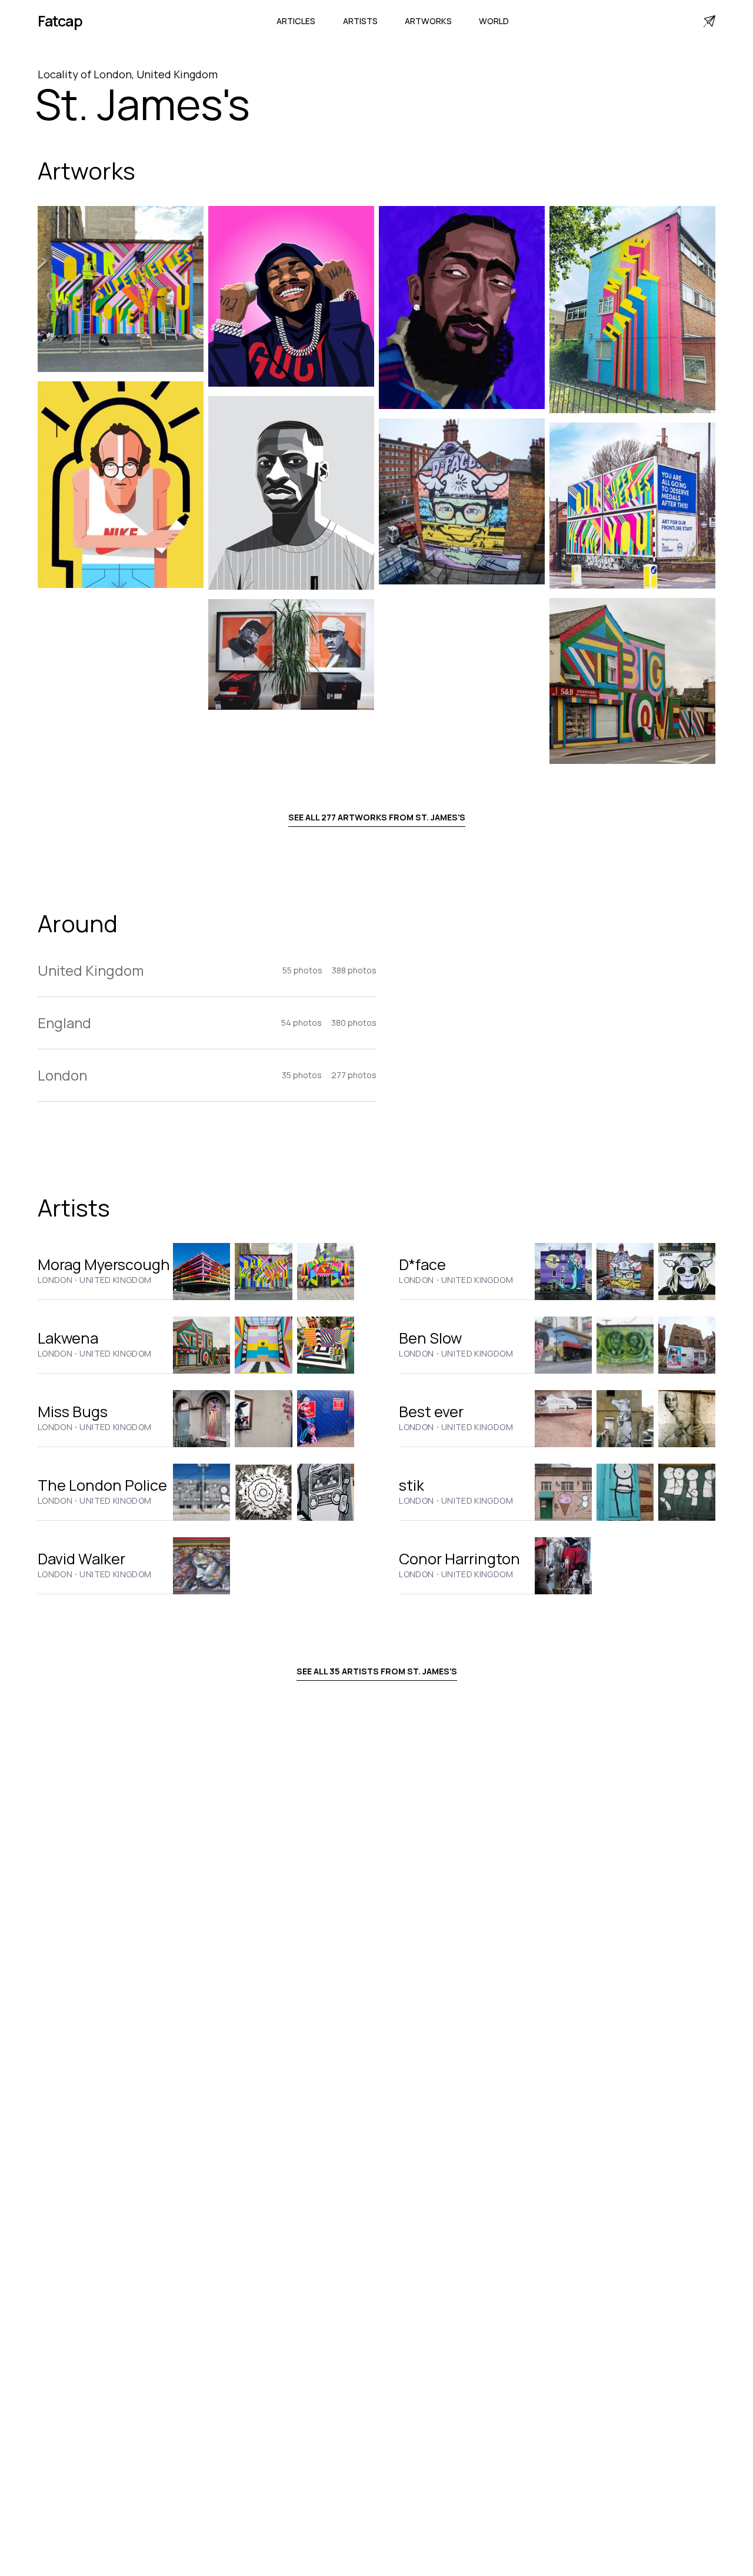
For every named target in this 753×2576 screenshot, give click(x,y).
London (55, 1280)
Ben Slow (430, 1338)
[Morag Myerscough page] (201, 1272)
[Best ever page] (563, 1419)
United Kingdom (115, 1280)
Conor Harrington (459, 1559)
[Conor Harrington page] (563, 1566)
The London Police (102, 1485)
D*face (422, 1264)
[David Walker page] (201, 1566)
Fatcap (60, 21)
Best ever (431, 1412)
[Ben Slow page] (563, 1345)
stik (412, 1485)
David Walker (81, 1559)
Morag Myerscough (104, 1264)
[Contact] (709, 21)
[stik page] (563, 1492)
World (494, 21)
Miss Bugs (73, 1412)
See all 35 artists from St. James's (377, 1671)
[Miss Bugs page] (201, 1419)
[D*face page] (563, 1272)
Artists (360, 21)
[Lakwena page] (201, 1345)
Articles (296, 21)
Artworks (428, 21)
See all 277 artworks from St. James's (377, 817)
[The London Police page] (201, 1492)
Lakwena (68, 1338)
